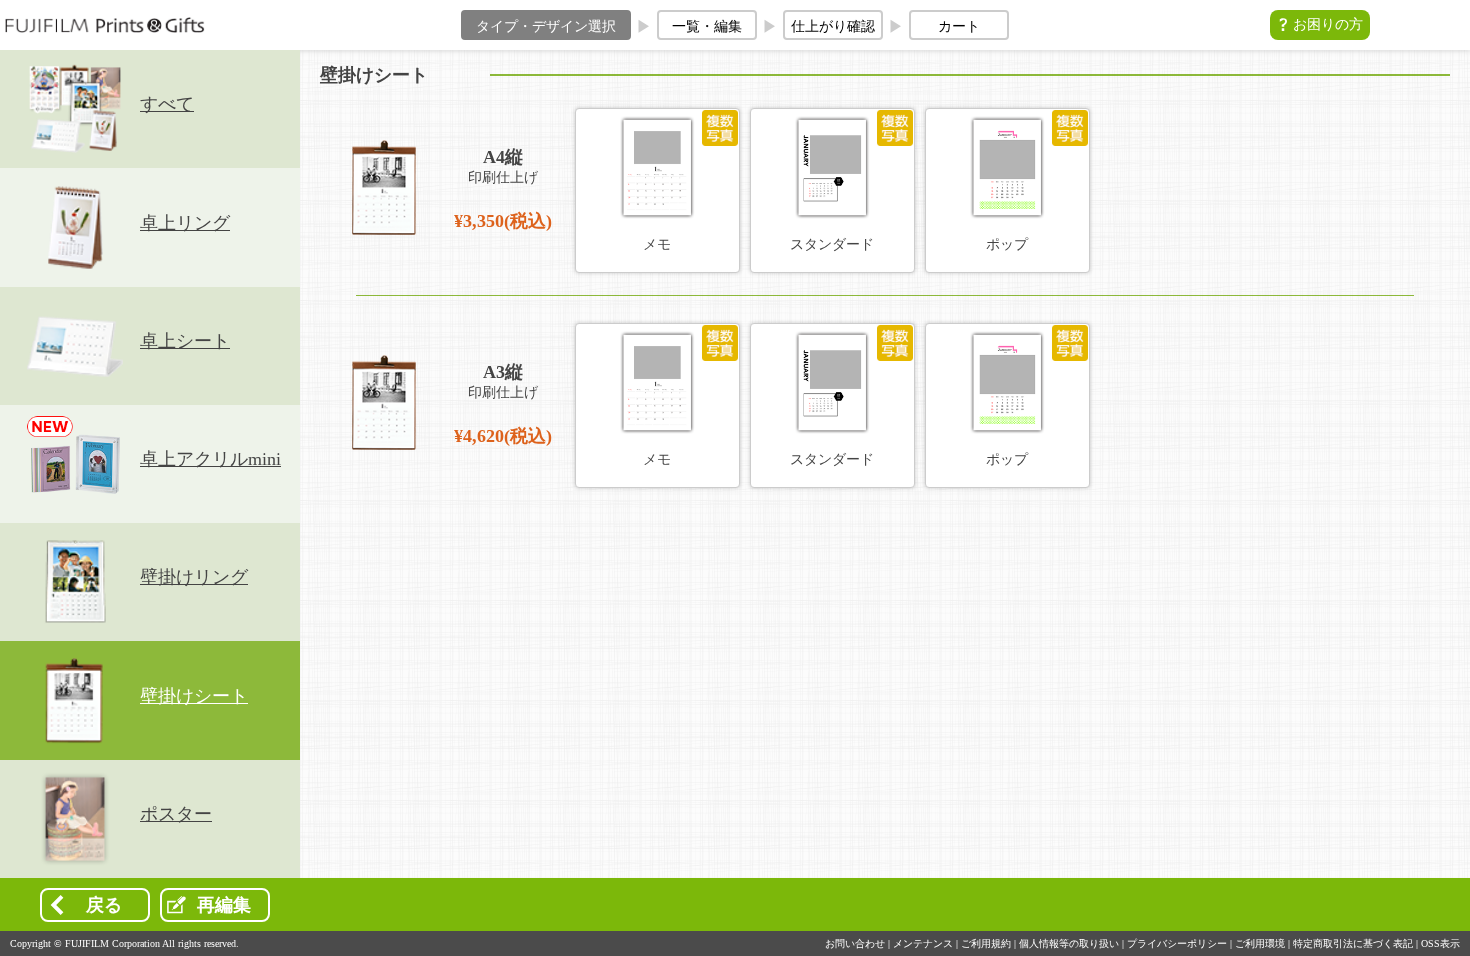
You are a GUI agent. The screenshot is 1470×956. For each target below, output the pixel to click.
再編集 (224, 905)
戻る (104, 905)
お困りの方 (1328, 24)
